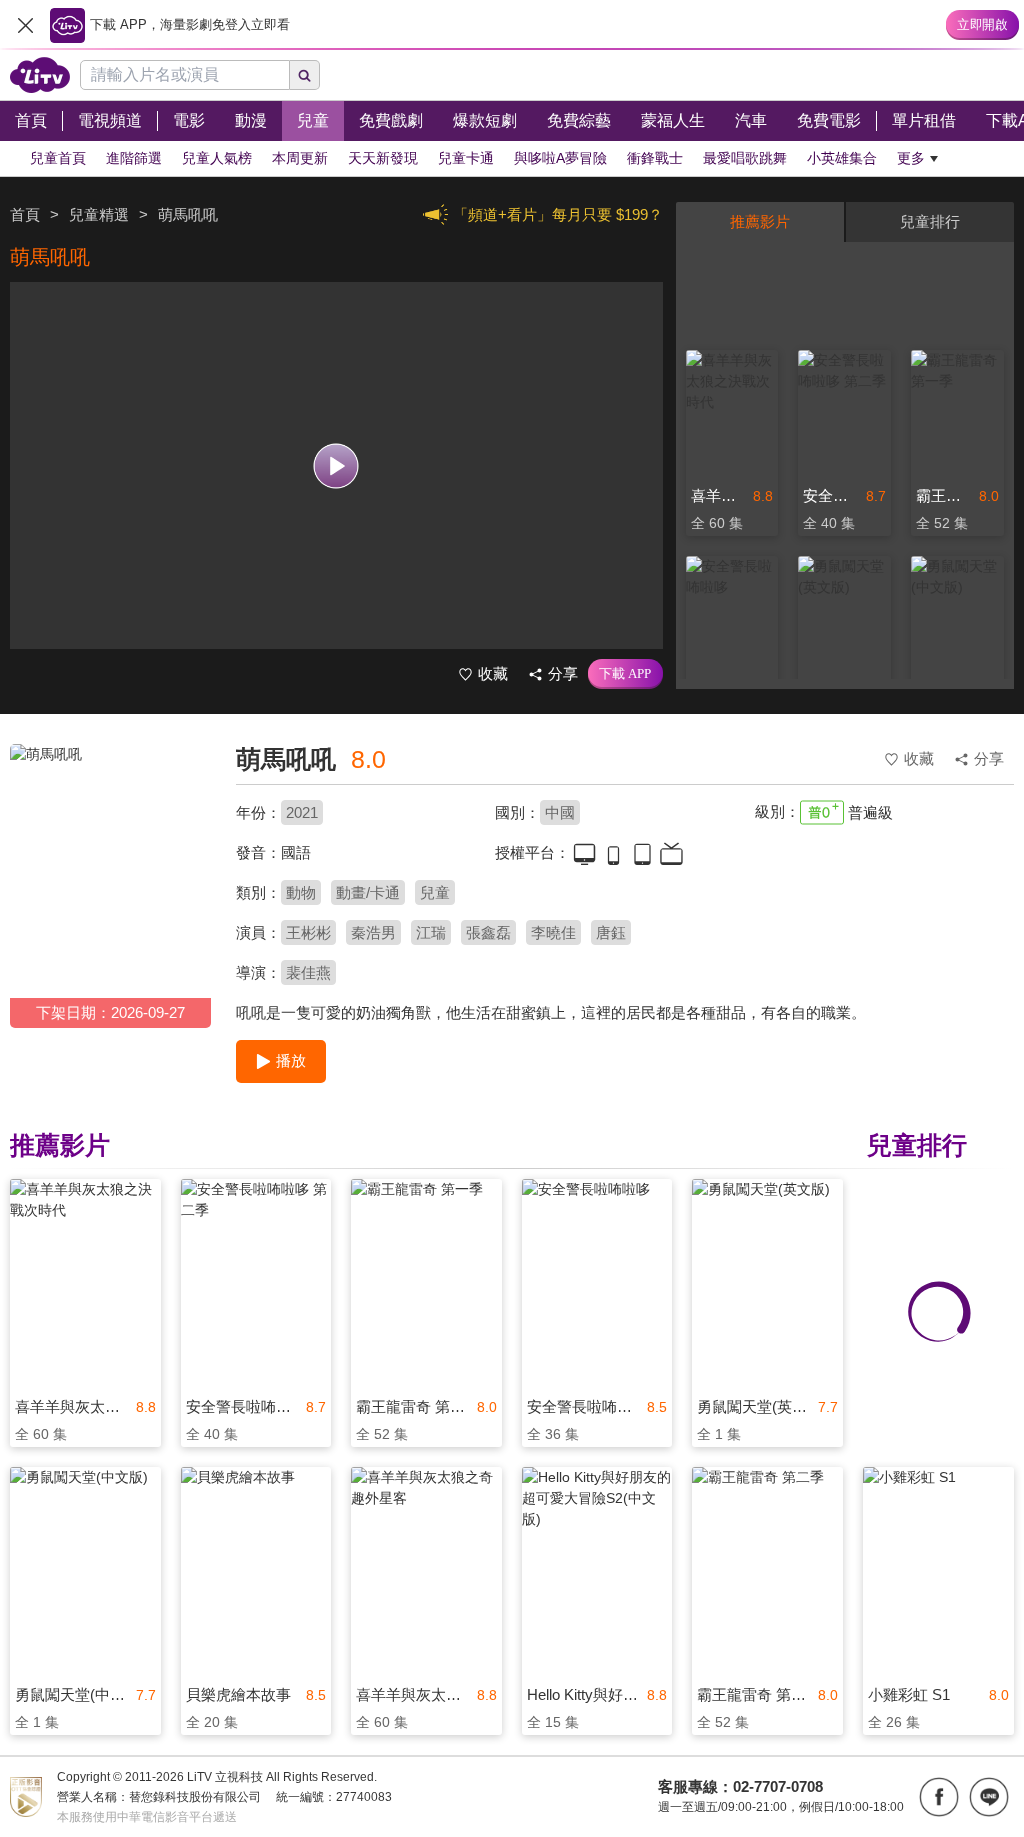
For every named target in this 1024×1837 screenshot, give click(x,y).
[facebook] (939, 1797)
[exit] (25, 25)
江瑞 (431, 932)
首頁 (25, 214)
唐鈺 (611, 932)
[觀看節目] (336, 465)
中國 (560, 812)
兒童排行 (930, 221)
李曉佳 (553, 932)
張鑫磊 (488, 932)
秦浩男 (373, 932)
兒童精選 (99, 214)
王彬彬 (308, 932)
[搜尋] (305, 75)
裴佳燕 (308, 972)
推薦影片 (760, 221)
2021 (302, 812)
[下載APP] (625, 674)
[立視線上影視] (40, 75)
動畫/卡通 (368, 892)
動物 (301, 892)
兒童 (435, 892)
